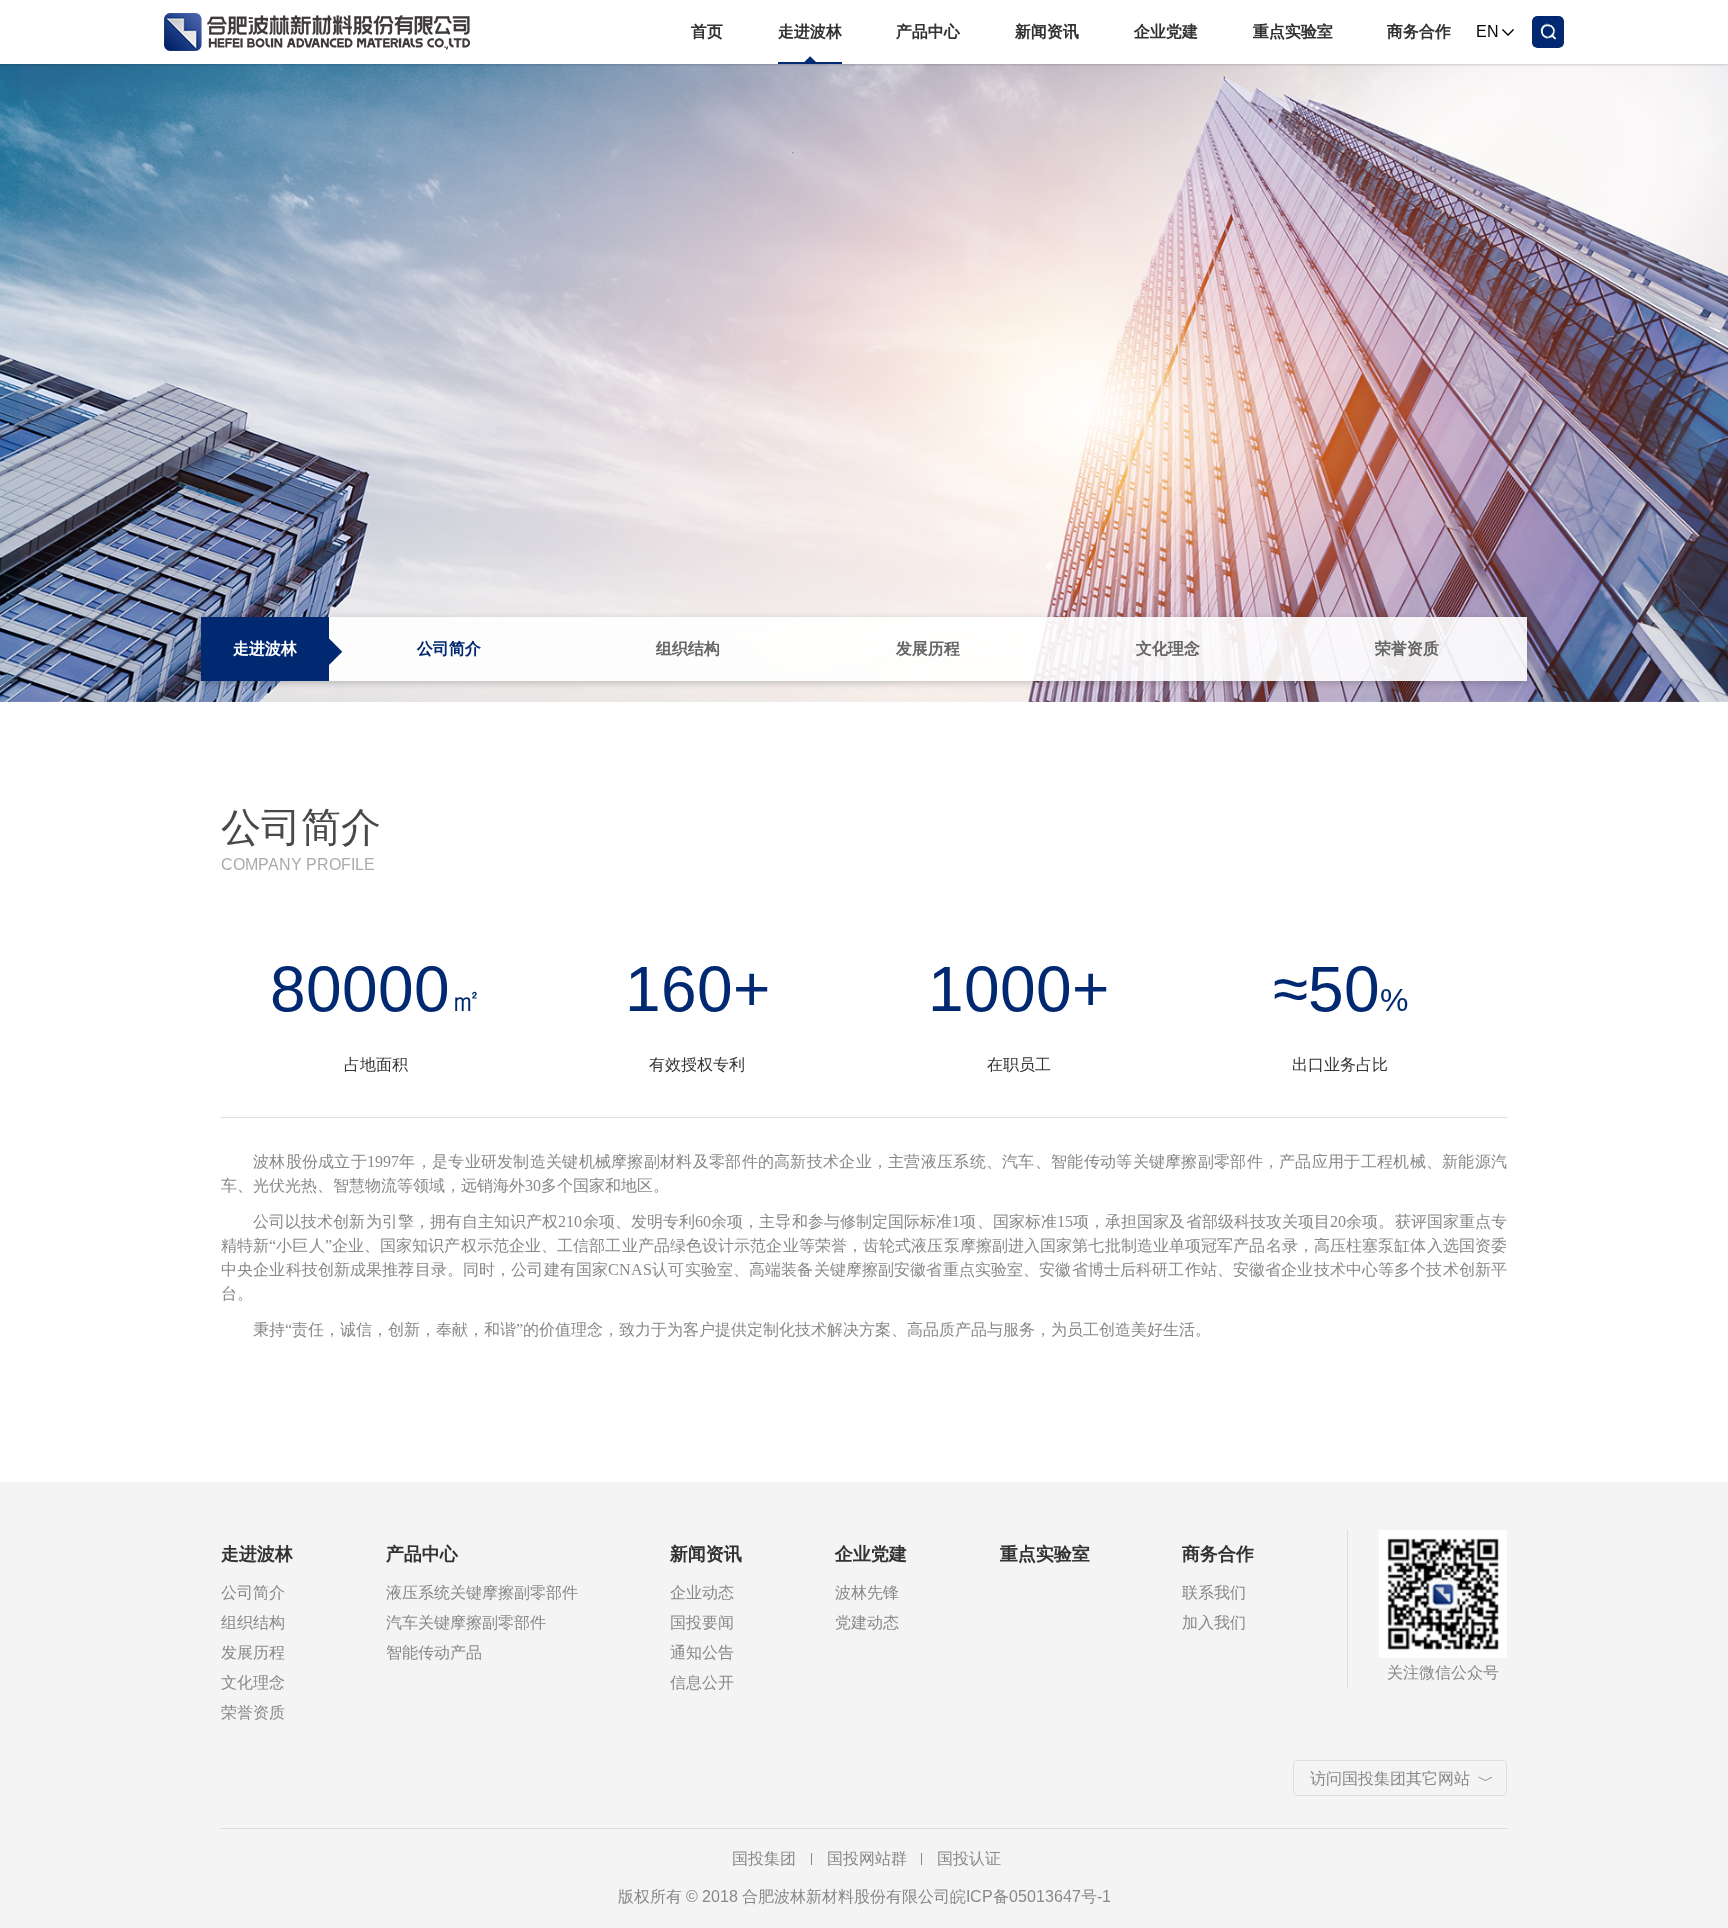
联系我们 (1214, 1592)
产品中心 (928, 31)
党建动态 (867, 1622)
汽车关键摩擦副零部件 (466, 1622)
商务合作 (1419, 31)
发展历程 (928, 648)
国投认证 (969, 1858)
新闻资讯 (1047, 31)
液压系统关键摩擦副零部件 (482, 1592)
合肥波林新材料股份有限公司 (327, 32)
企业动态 (702, 1592)
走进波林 (810, 31)
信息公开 (702, 1682)
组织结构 (688, 648)
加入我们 (1214, 1622)
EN (1487, 31)
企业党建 (1166, 31)
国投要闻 (702, 1622)
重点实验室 (1293, 31)
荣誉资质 (1407, 648)
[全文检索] (1548, 32)
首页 (707, 31)
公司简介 (449, 648)
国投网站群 (867, 1858)
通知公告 (702, 1652)
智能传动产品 (434, 1652)
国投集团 (764, 1858)
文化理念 (1168, 648)
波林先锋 (867, 1592)
